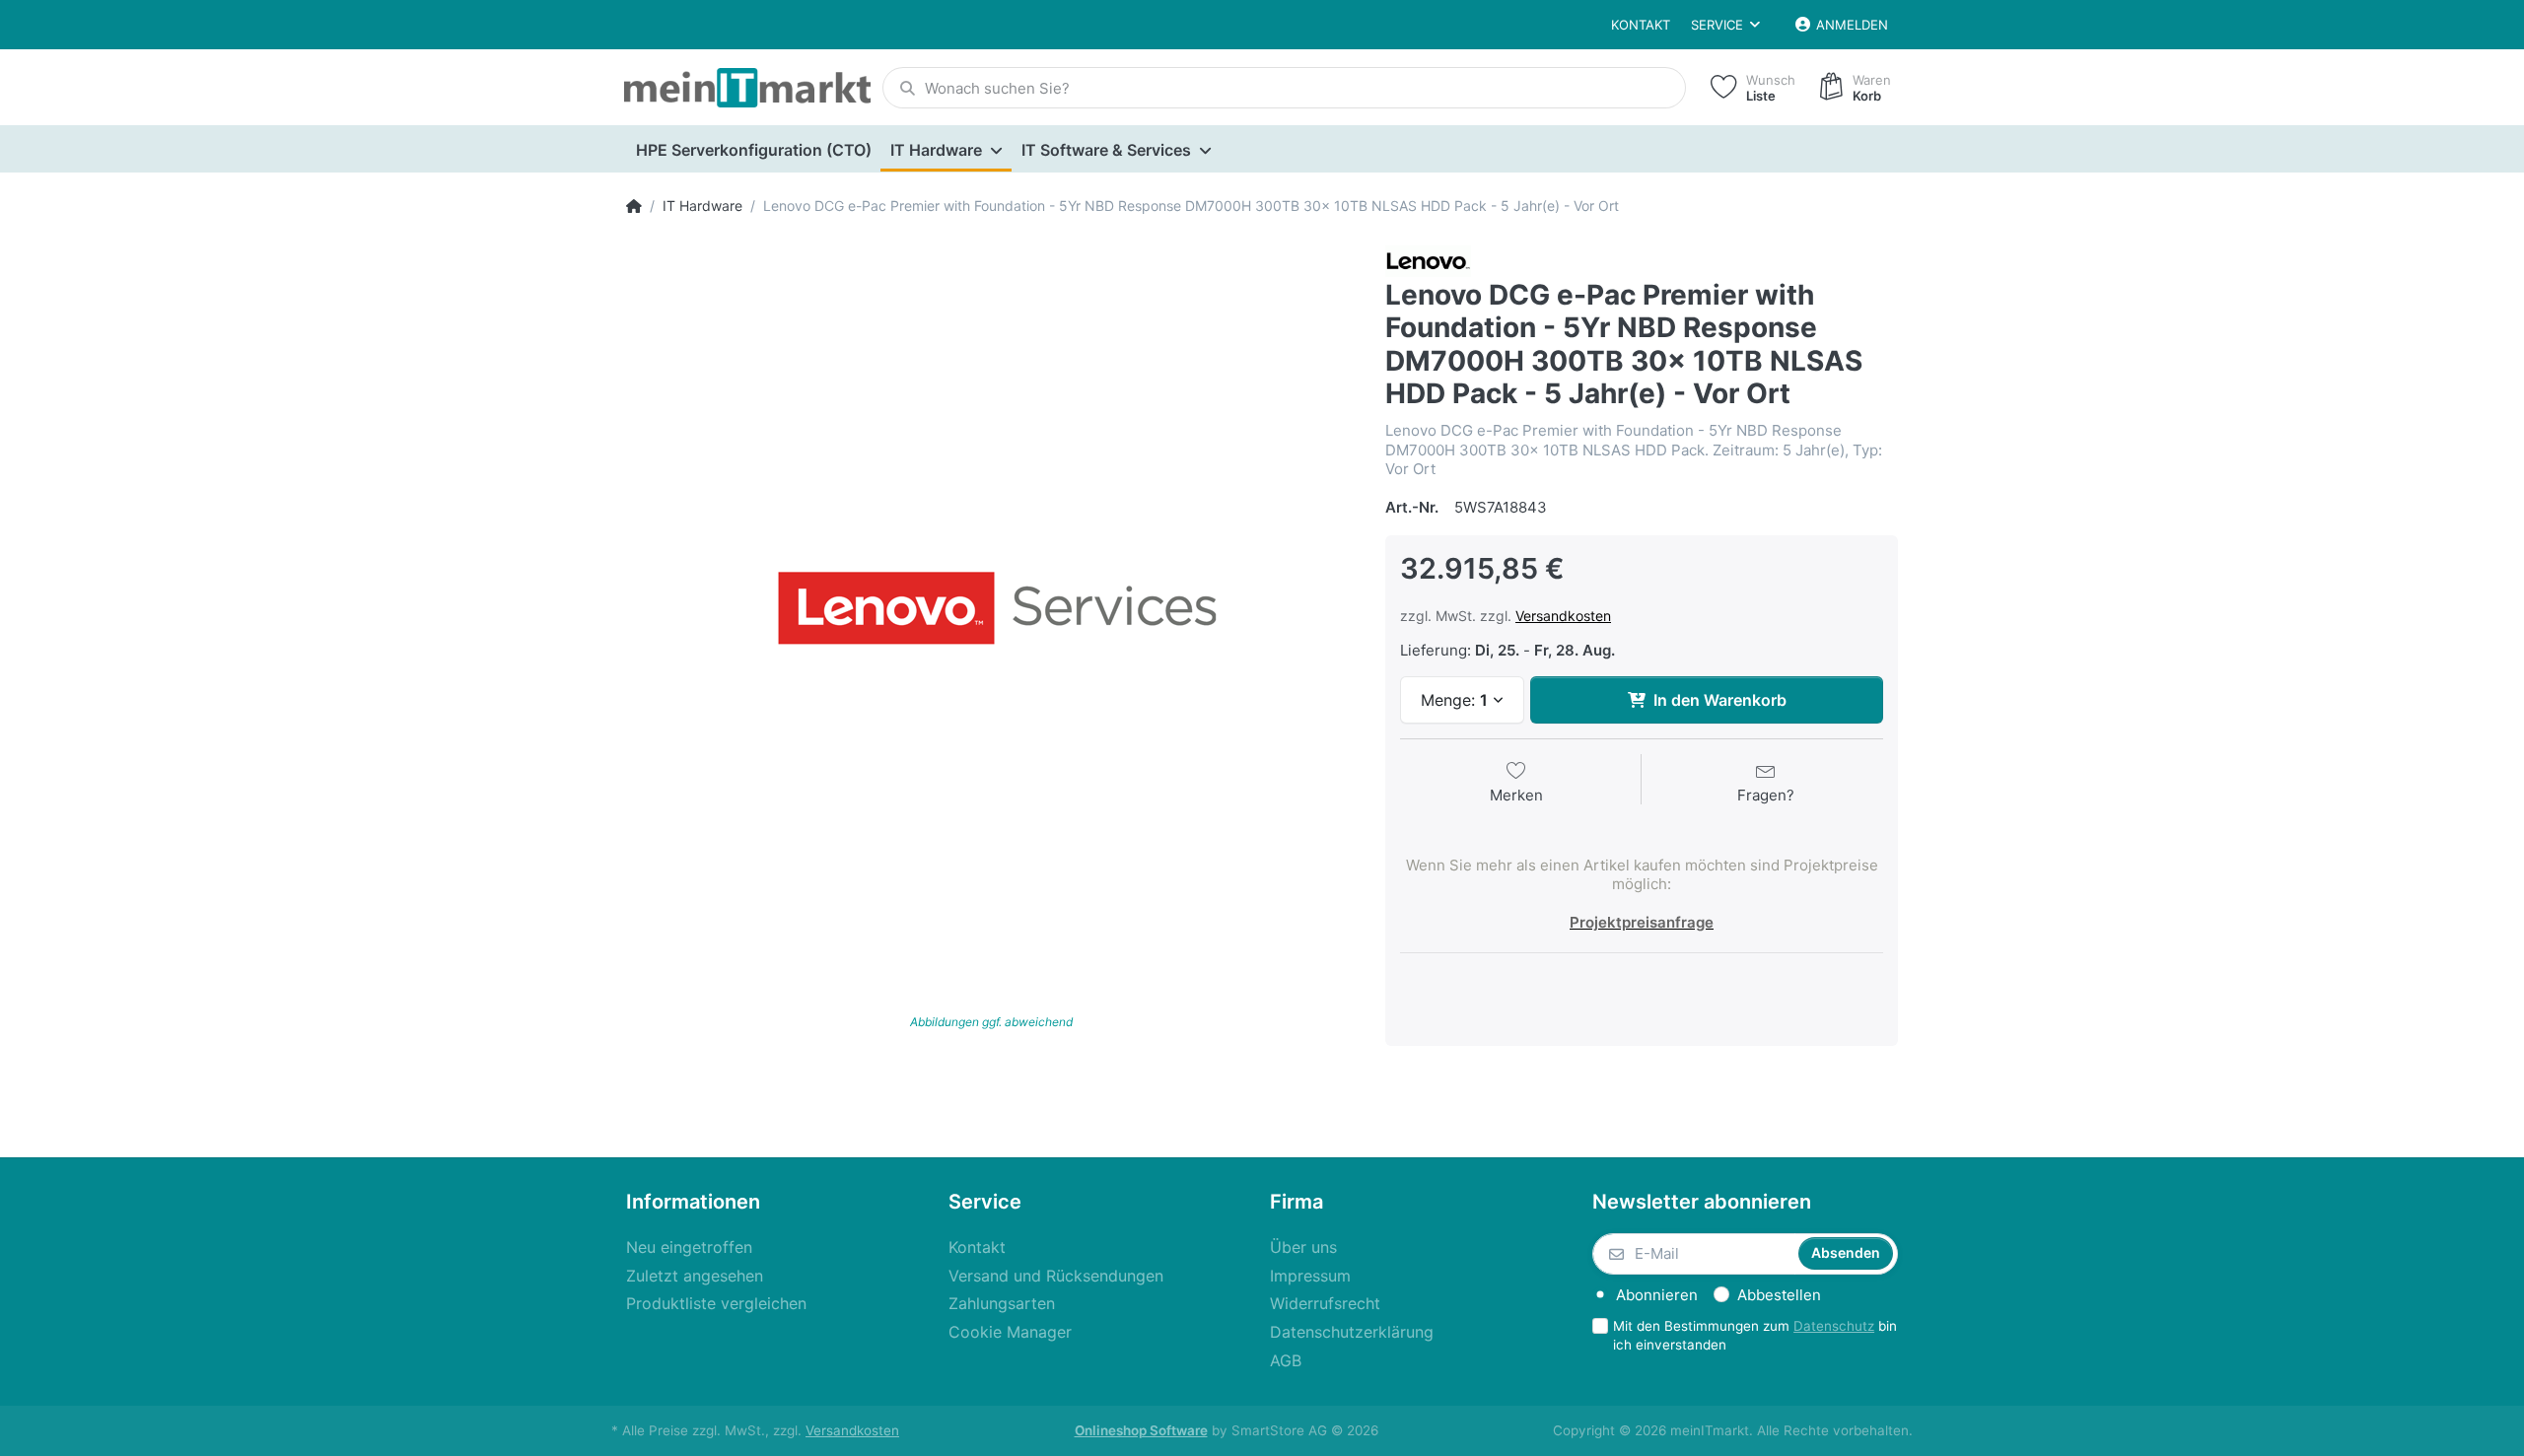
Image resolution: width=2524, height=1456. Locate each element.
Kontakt (1641, 25)
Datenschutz (1834, 1326)
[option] (991, 610)
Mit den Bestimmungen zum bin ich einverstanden (1755, 1335)
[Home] (634, 206)
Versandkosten (1563, 616)
